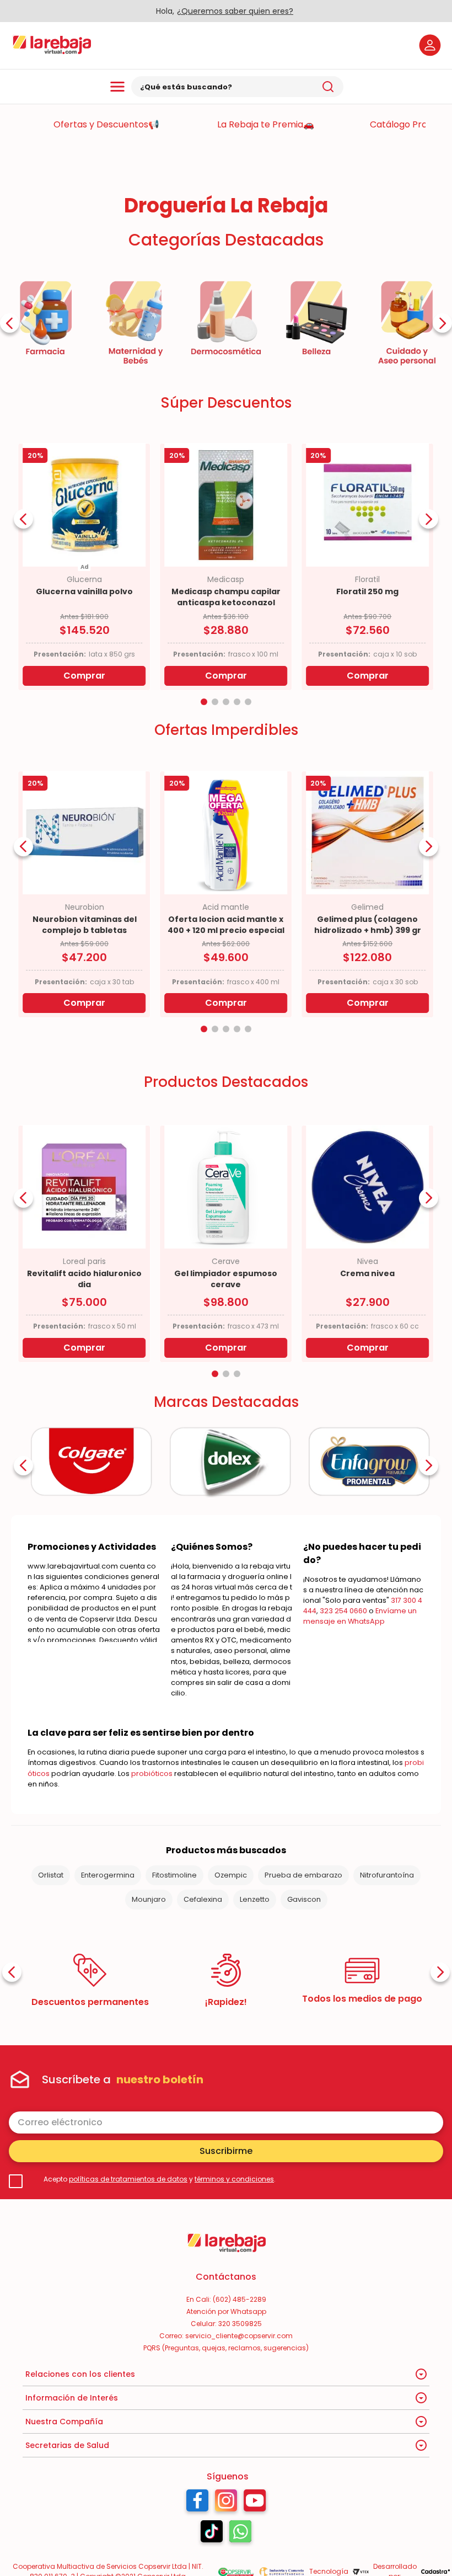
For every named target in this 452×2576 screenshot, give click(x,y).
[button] (204, 702)
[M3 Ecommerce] (435, 2572)
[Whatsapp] (240, 2534)
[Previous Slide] (10, 323)
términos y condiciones (234, 2179)
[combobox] (237, 87)
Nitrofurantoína (387, 1875)
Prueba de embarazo (303, 1875)
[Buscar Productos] (328, 87)
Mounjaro (149, 1899)
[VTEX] (361, 2572)
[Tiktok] (212, 2534)
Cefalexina (203, 1899)
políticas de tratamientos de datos (128, 2179)
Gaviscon (304, 1899)
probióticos (152, 1774)
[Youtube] (255, 2503)
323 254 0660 (343, 1611)
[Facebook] (197, 2503)
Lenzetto (255, 1899)
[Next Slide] (442, 323)
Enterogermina (108, 1875)
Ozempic (231, 1875)
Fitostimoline (174, 1875)
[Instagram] (226, 2503)
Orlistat (51, 1875)
